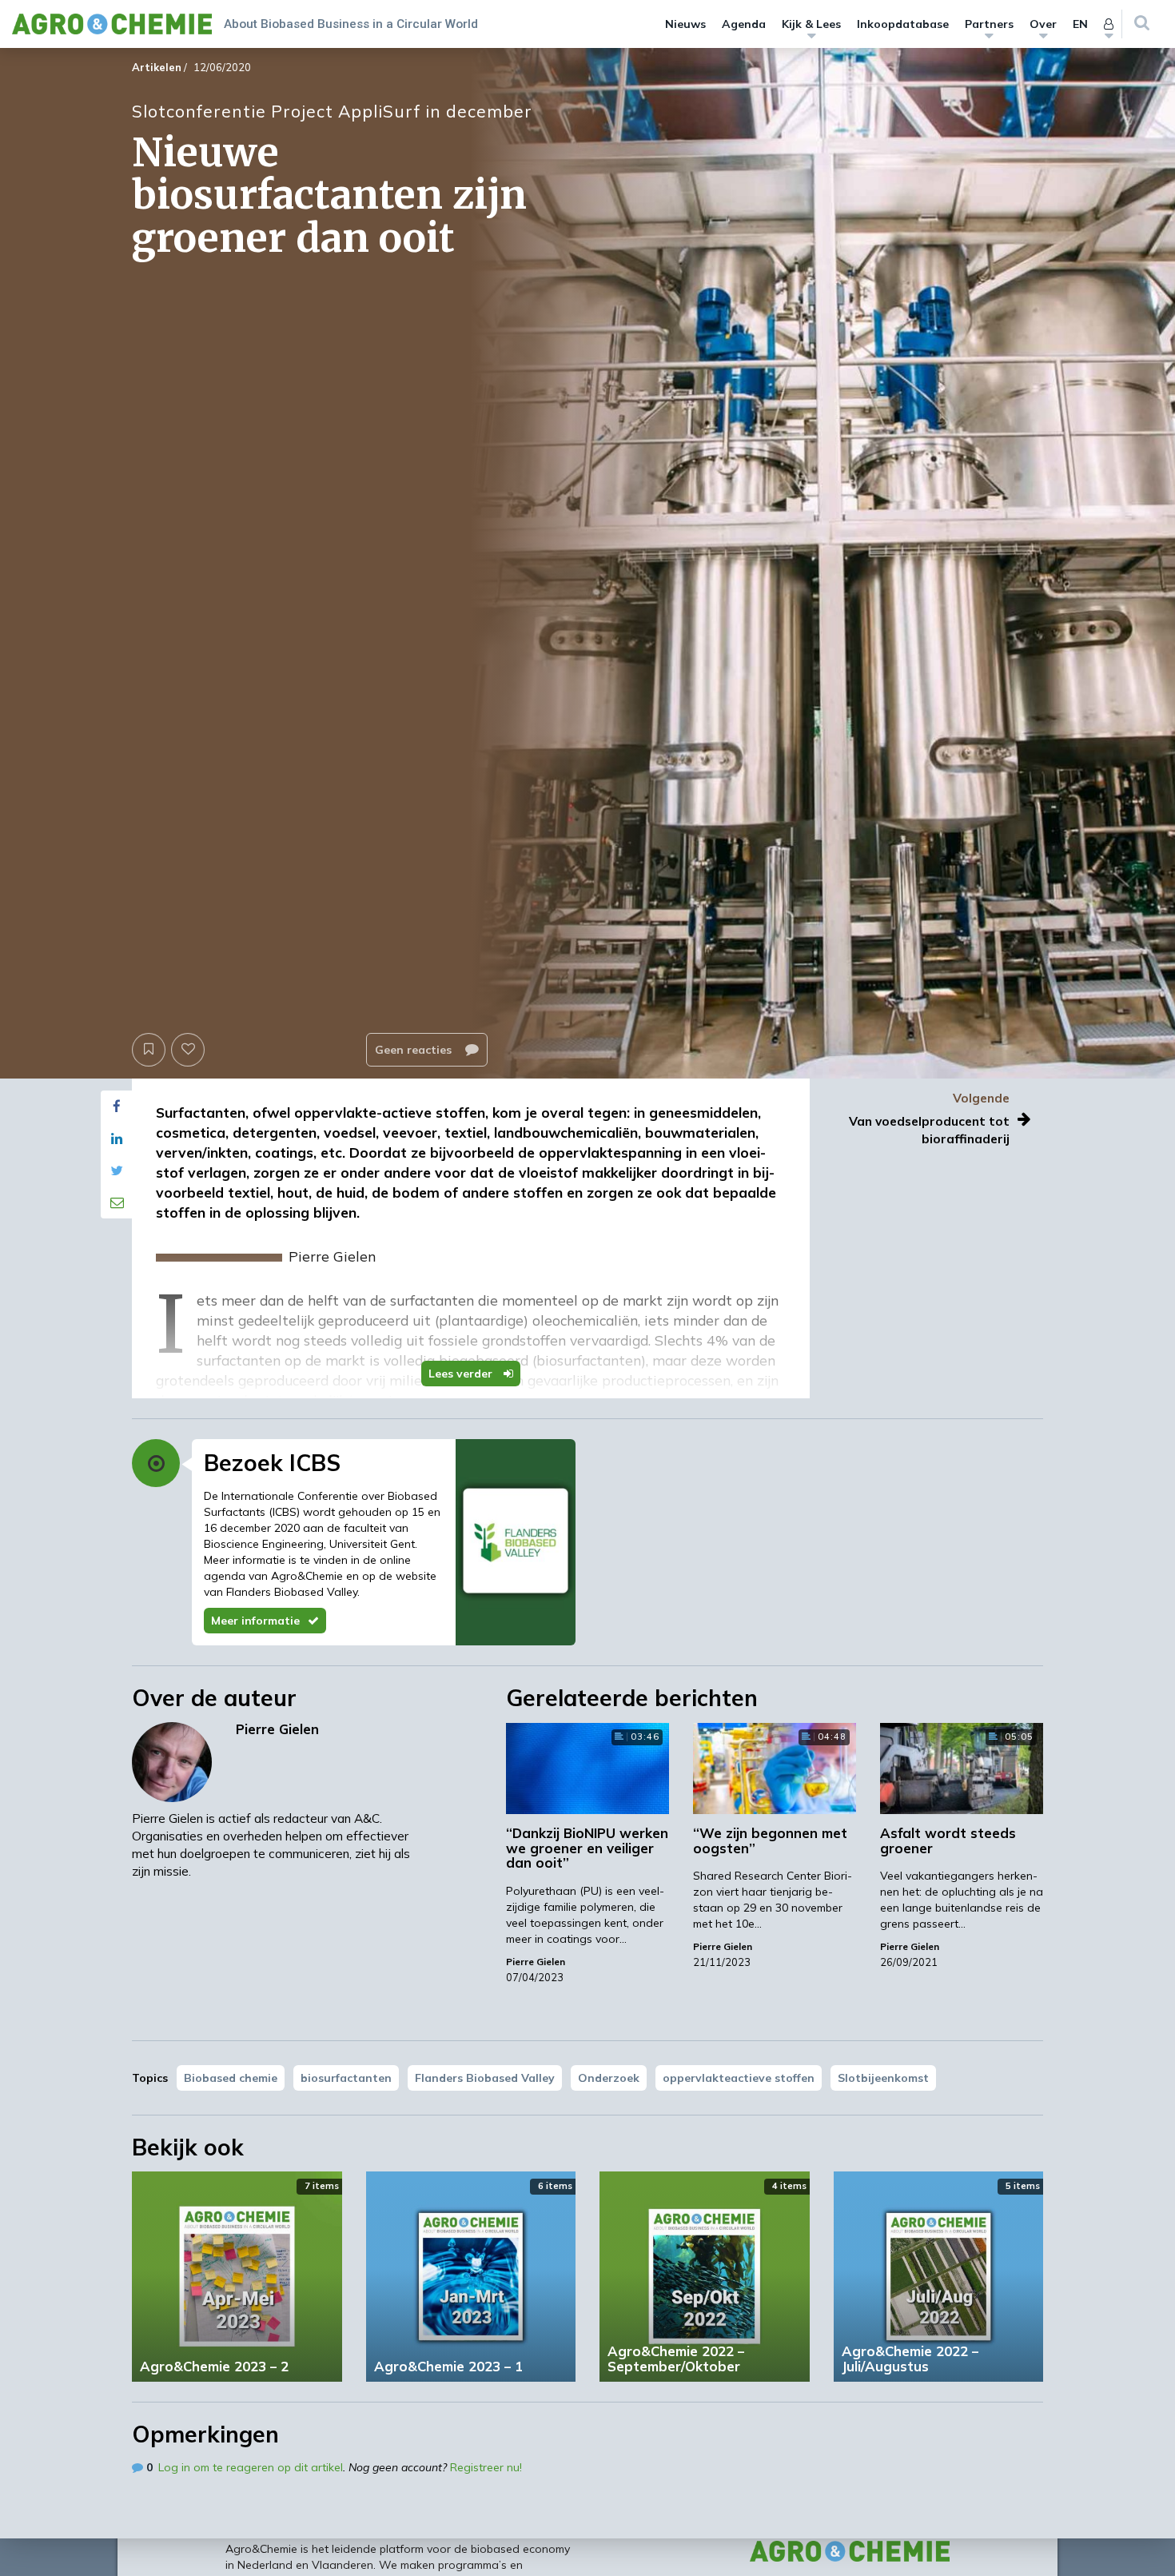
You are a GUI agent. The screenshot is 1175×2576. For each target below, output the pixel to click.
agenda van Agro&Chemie (273, 1576)
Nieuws (685, 24)
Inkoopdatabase (903, 24)
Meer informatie (255, 1621)
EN (1080, 24)
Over (1043, 24)
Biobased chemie (231, 2078)
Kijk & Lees (811, 24)
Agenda (744, 24)
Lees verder (462, 1374)
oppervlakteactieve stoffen (739, 2078)
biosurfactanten (346, 2078)
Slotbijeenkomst (883, 2078)
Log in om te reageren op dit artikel (251, 2467)
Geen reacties (415, 1050)
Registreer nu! (486, 2467)
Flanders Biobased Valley (485, 2078)
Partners (989, 24)
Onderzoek (609, 2078)
